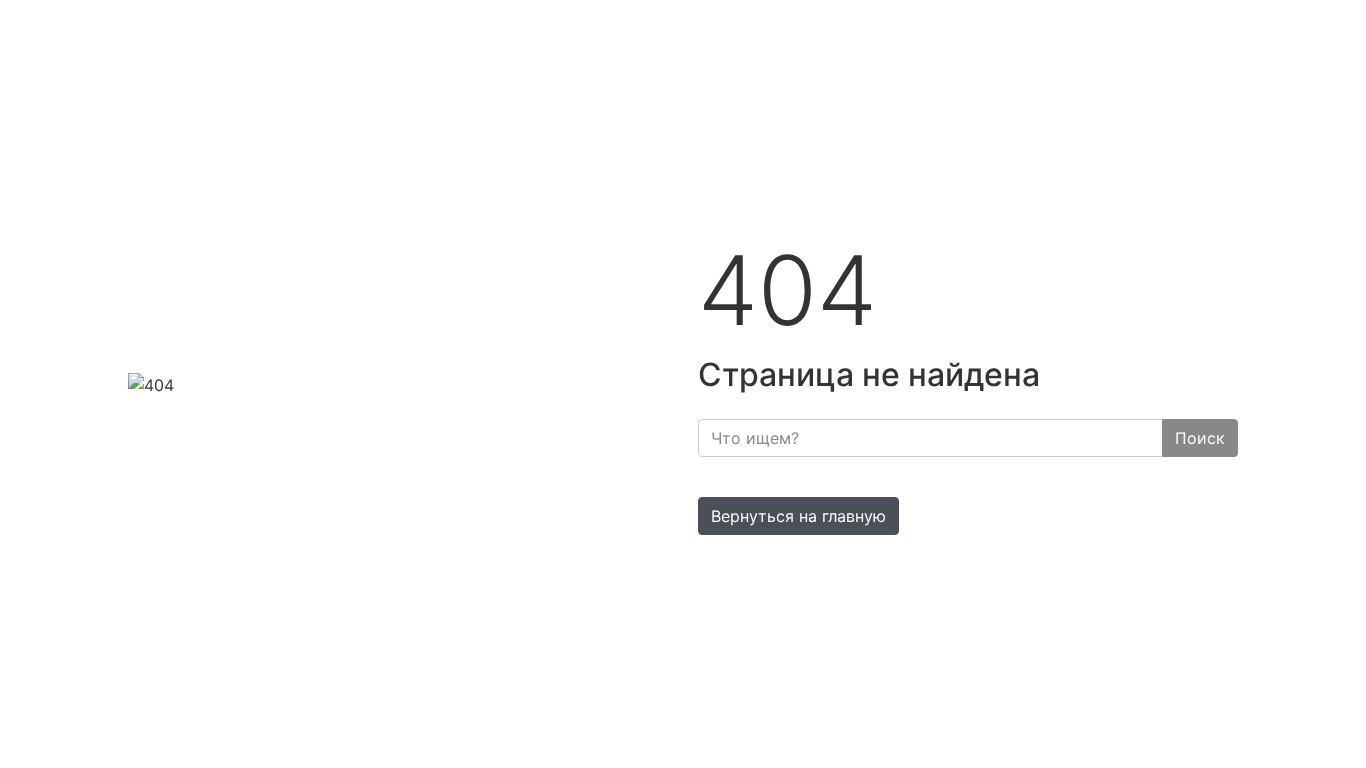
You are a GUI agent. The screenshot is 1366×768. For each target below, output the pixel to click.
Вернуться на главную (798, 516)
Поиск (1200, 438)
